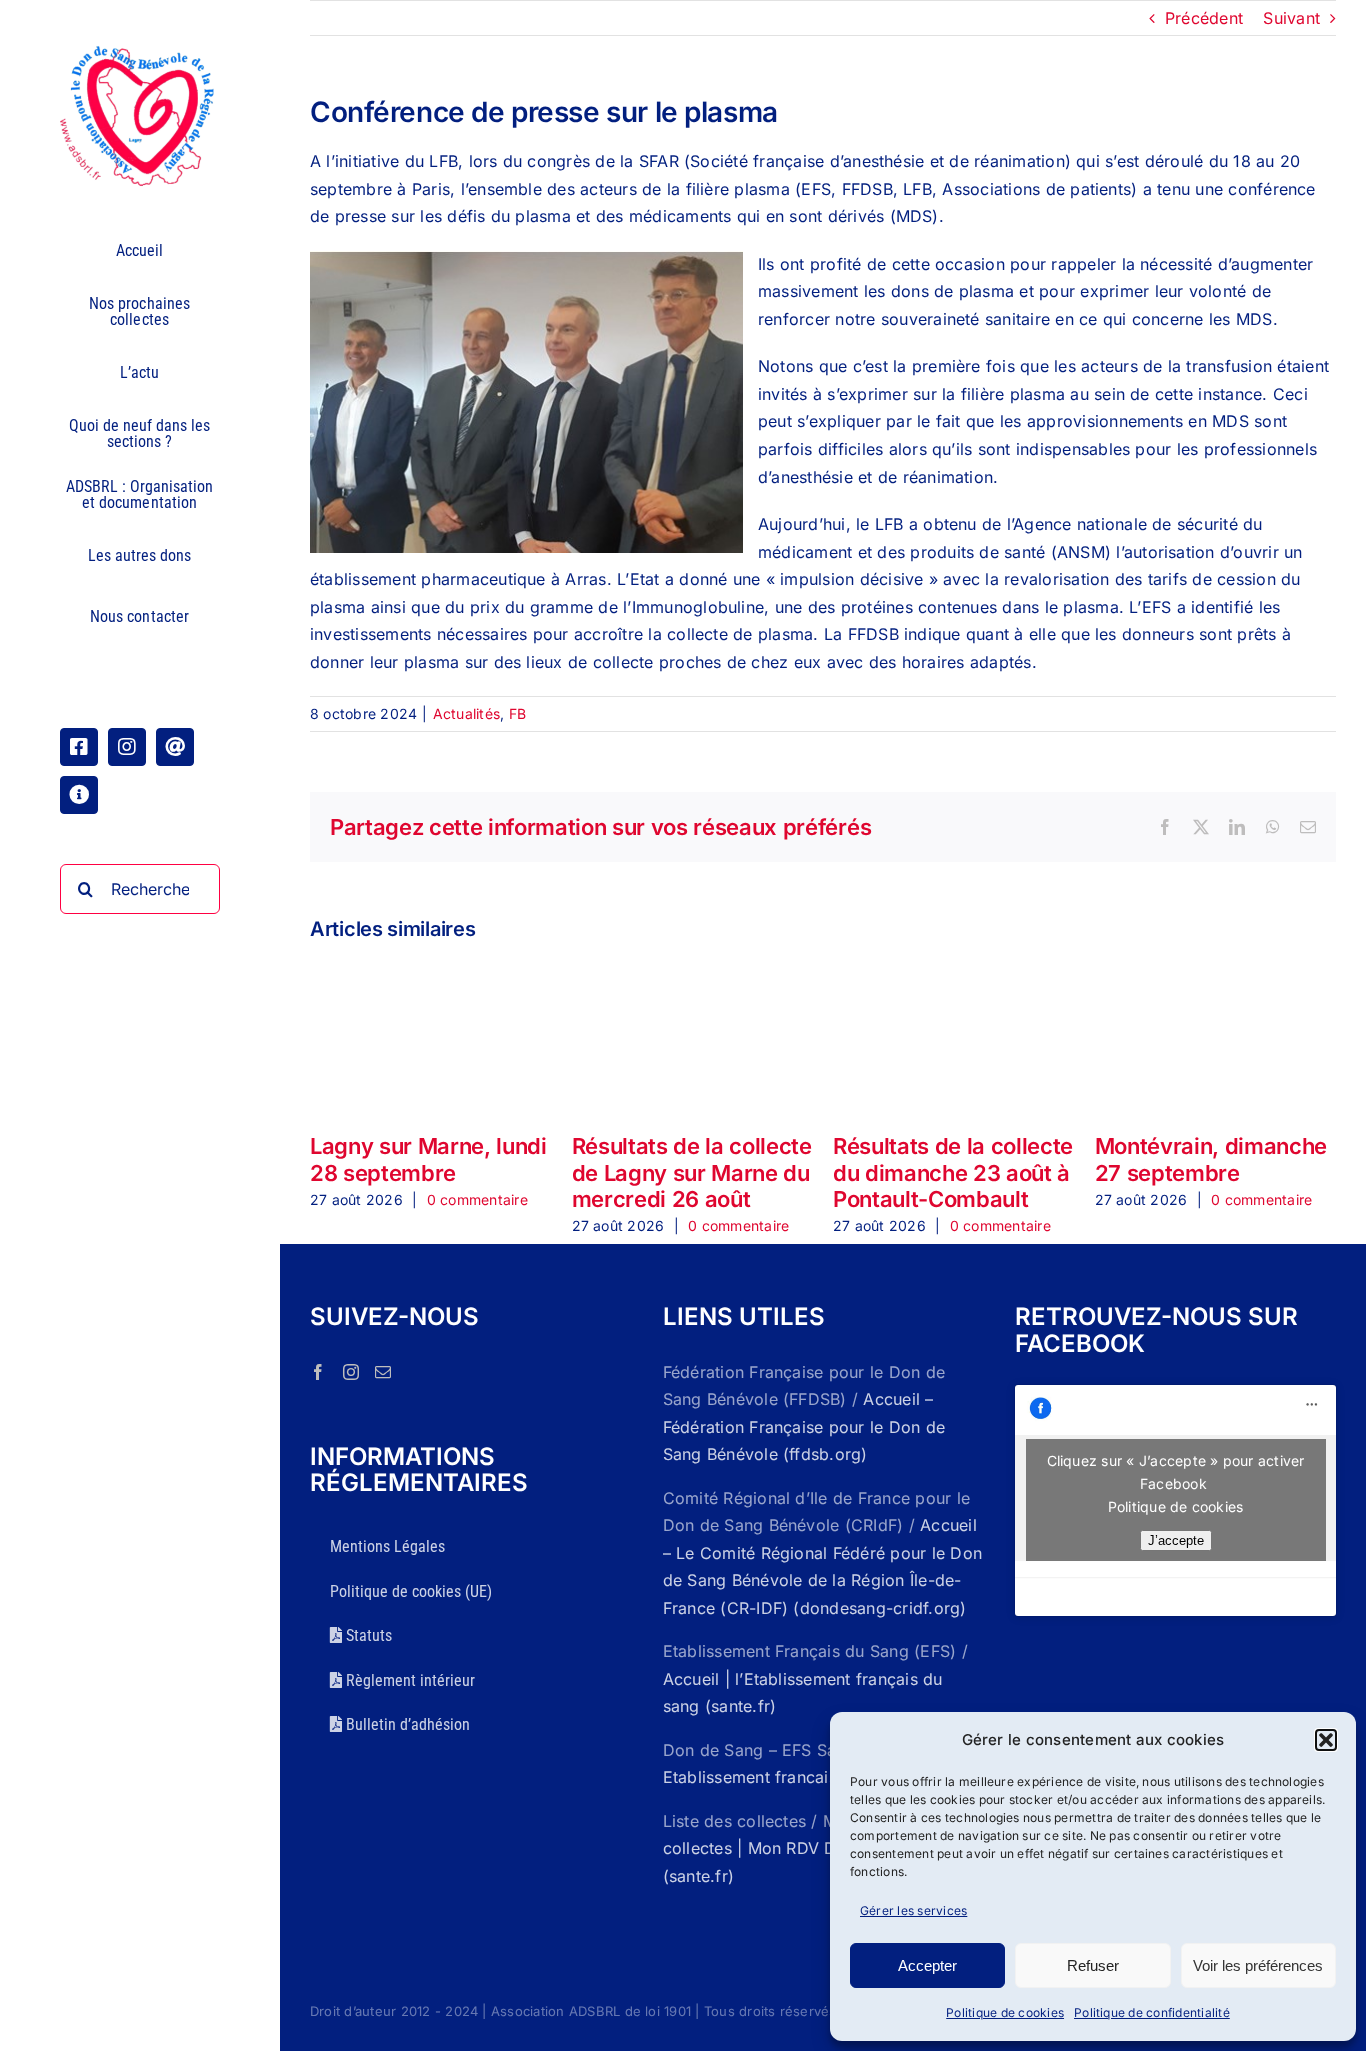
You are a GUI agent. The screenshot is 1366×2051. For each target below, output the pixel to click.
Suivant (1291, 18)
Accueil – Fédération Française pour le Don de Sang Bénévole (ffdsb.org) (804, 1426)
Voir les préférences (1258, 1965)
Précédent (1204, 18)
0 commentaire (477, 1199)
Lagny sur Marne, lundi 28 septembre (428, 1159)
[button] (1326, 1740)
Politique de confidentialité (1152, 2012)
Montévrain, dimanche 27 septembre (1211, 1159)
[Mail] (383, 1372)
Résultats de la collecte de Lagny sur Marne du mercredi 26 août (692, 1172)
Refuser (1093, 1965)
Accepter (927, 1965)
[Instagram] (351, 1372)
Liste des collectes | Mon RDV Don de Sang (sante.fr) (818, 1848)
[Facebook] (318, 1372)
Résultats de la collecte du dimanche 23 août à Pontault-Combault (953, 1172)
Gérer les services (913, 1910)
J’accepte (1176, 1540)
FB (517, 713)
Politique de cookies (1005, 2012)
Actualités (466, 713)
